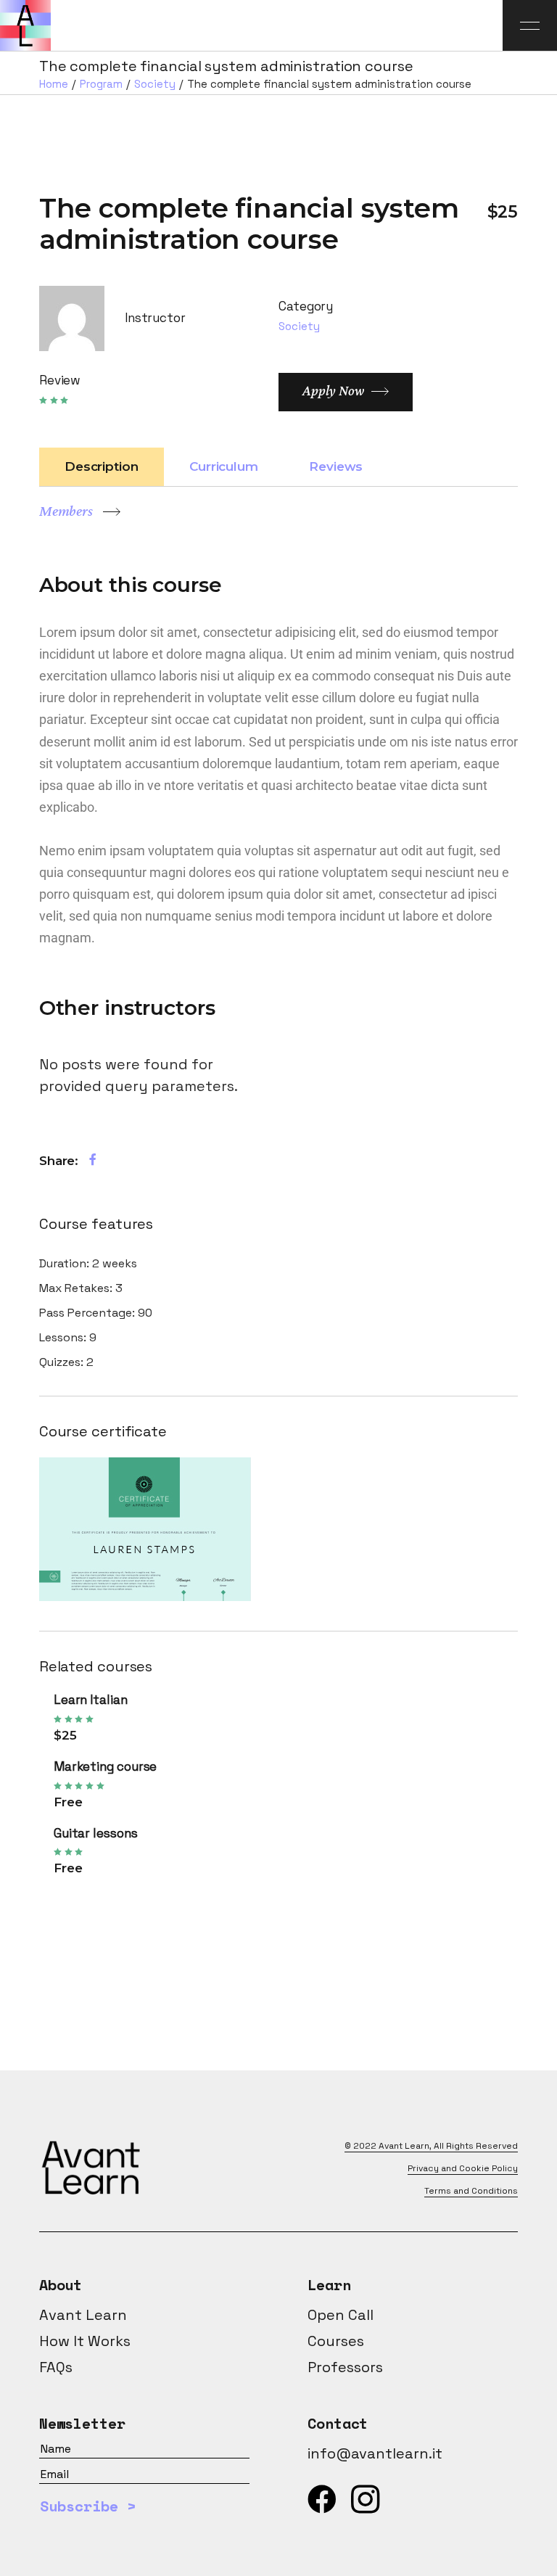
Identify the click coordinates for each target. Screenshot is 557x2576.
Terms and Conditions (471, 2191)
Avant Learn (404, 2146)
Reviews (336, 466)
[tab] (102, 467)
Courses (336, 2341)
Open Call (341, 2315)
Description (102, 466)
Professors (345, 2367)
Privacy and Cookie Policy (463, 2168)
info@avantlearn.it (375, 2453)
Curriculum (224, 466)
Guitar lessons (96, 1833)
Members (66, 511)
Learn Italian (91, 1700)
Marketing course (106, 1766)
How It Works (85, 2341)
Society (299, 326)
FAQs (56, 2367)
